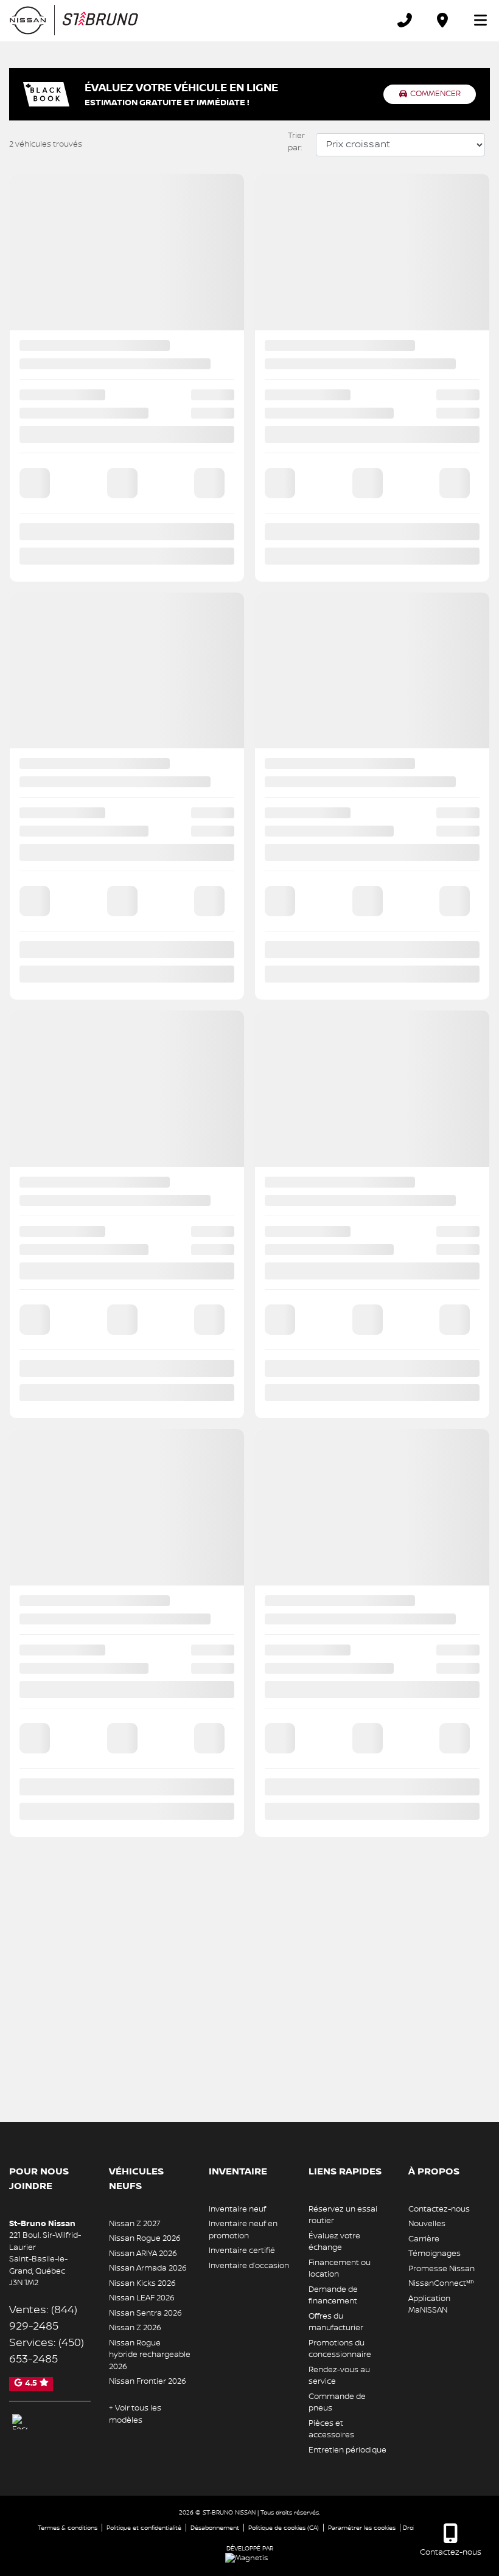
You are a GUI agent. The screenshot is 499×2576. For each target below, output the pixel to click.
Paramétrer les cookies (362, 2528)
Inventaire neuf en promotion (243, 2230)
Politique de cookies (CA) (284, 2528)
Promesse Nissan (441, 2269)
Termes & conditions (68, 2528)
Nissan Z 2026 (135, 2328)
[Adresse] (442, 20)
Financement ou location (340, 2269)
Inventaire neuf (237, 2209)
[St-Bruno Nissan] (74, 20)
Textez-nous (249, 993)
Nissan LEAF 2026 (142, 2298)
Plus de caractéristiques (254, 973)
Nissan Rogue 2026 (145, 2238)
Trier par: (296, 142)
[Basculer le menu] (475, 20)
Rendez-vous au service (339, 2376)
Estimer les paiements (249, 1073)
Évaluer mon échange (250, 1046)
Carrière (424, 2239)
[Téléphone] (405, 20)
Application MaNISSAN (429, 2305)
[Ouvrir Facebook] (20, 2422)
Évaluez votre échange (334, 2242)
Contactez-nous (439, 2209)
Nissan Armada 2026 (148, 2268)
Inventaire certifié (242, 2251)
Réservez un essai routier (343, 2215)
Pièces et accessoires (331, 2429)
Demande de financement (333, 2296)
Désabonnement (215, 2528)
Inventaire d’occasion (249, 2266)
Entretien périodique (347, 2450)
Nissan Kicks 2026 (142, 2283)
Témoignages (434, 2254)
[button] (22, 377)
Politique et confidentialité (144, 2528)
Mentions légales (250, 1092)
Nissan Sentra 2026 (145, 2313)
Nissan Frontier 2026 (148, 2381)
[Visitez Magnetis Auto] (249, 2558)
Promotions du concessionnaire (340, 2349)
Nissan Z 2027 (135, 2224)
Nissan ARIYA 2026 (143, 2254)
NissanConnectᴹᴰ (441, 2283)
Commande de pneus (337, 2403)
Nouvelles (427, 2224)
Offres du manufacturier (336, 2322)
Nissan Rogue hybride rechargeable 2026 (150, 2355)
